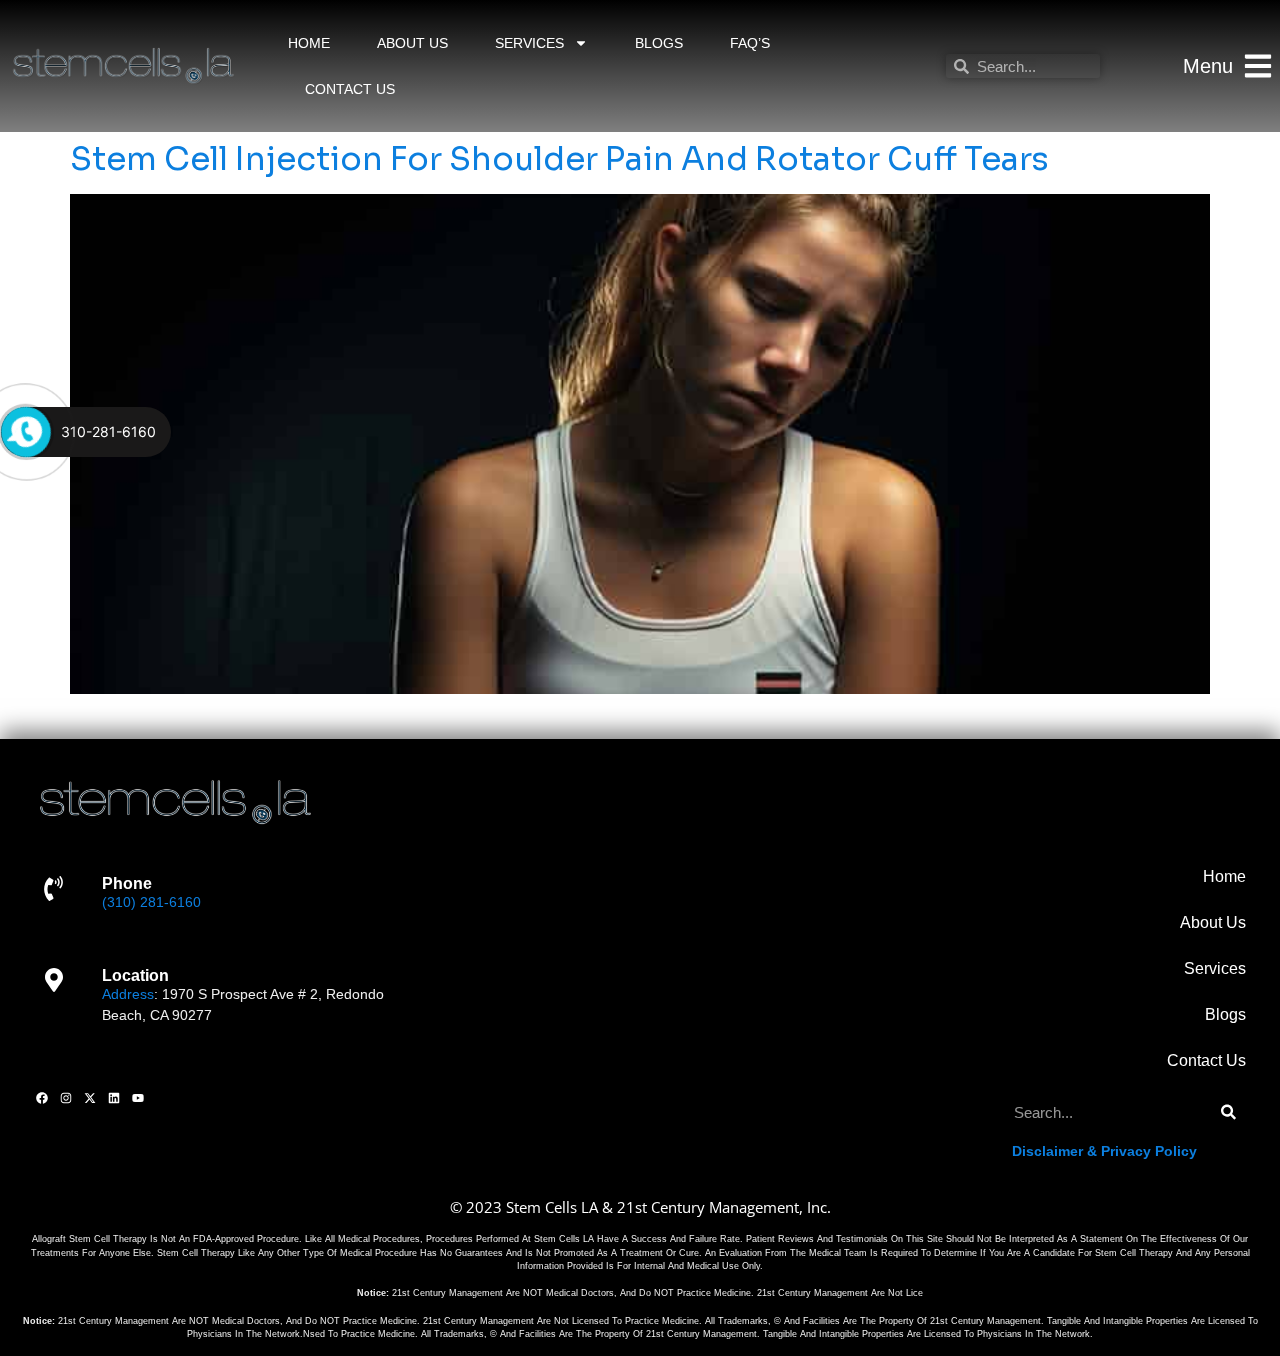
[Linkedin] (114, 1098)
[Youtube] (138, 1098)
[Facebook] (42, 1098)
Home (309, 43)
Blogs (659, 43)
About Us (412, 43)
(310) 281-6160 (151, 902)
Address (128, 994)
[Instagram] (66, 1098)
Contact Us (350, 89)
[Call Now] (26, 432)
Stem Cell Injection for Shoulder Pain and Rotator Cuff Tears (559, 159)
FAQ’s (750, 43)
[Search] (1228, 1112)
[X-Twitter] (90, 1098)
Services (529, 43)
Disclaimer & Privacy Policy (1104, 1151)
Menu (1208, 66)
